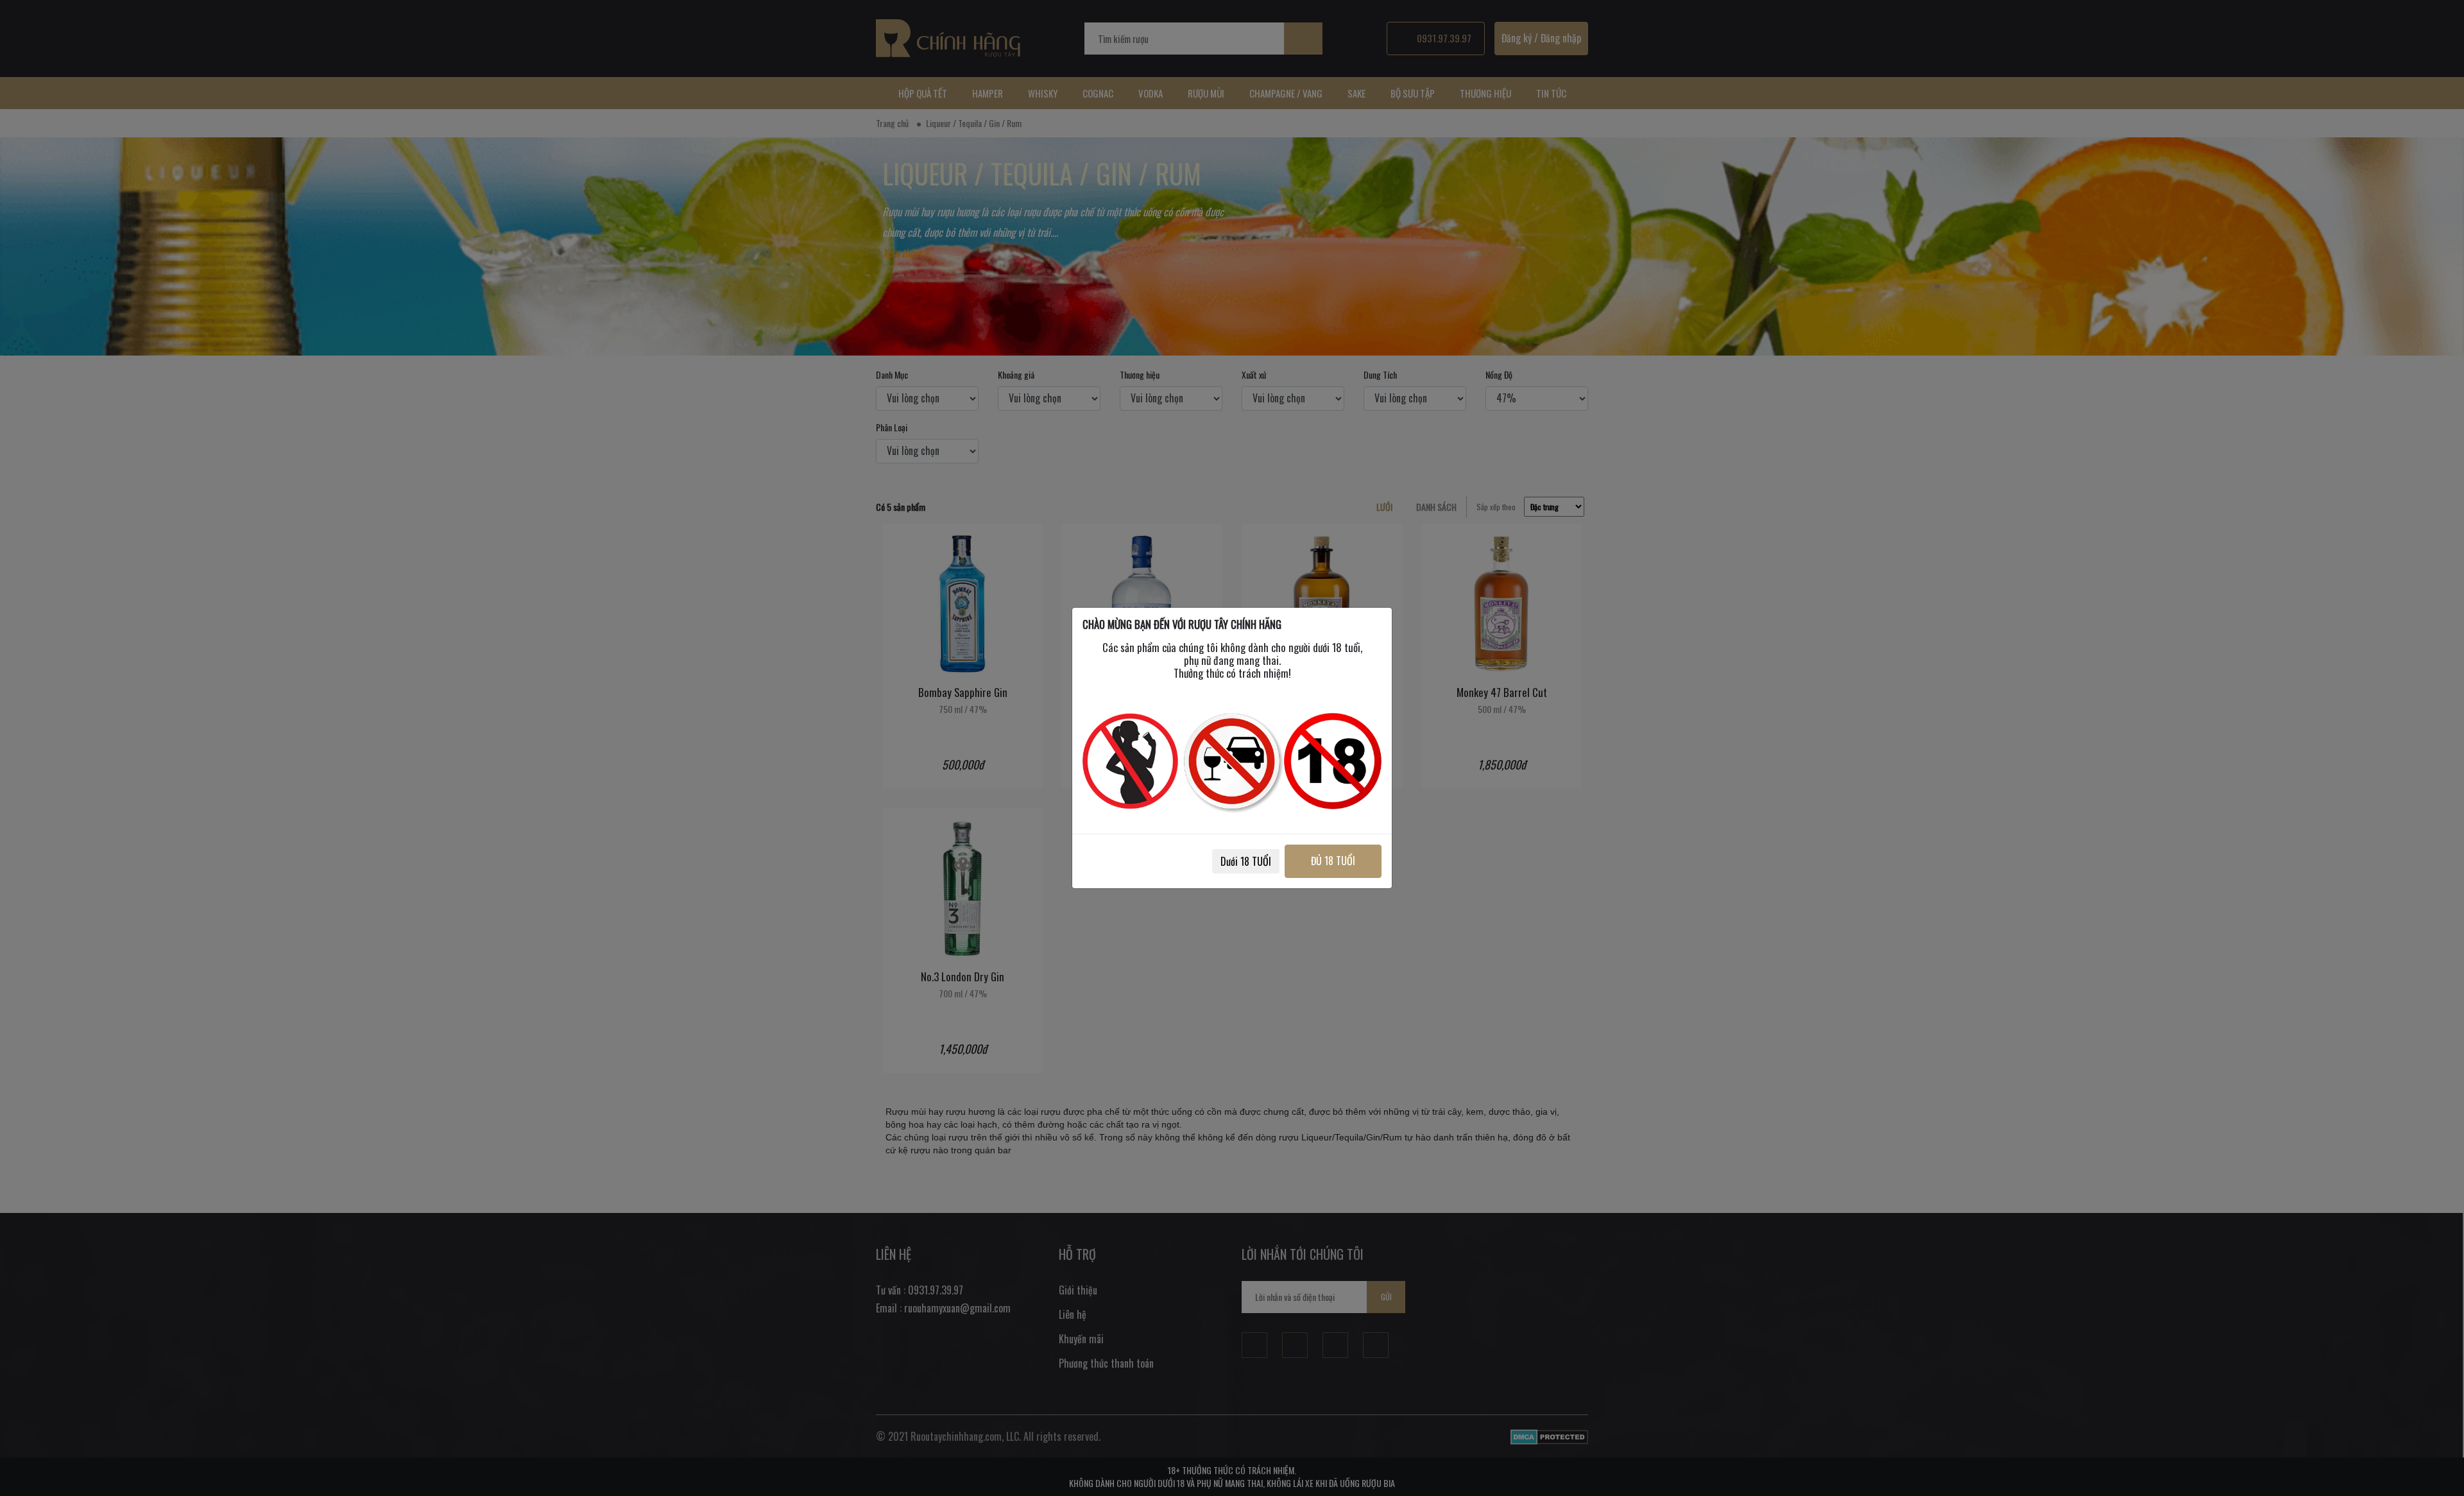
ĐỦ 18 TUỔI (1333, 861)
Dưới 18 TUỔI (1246, 861)
